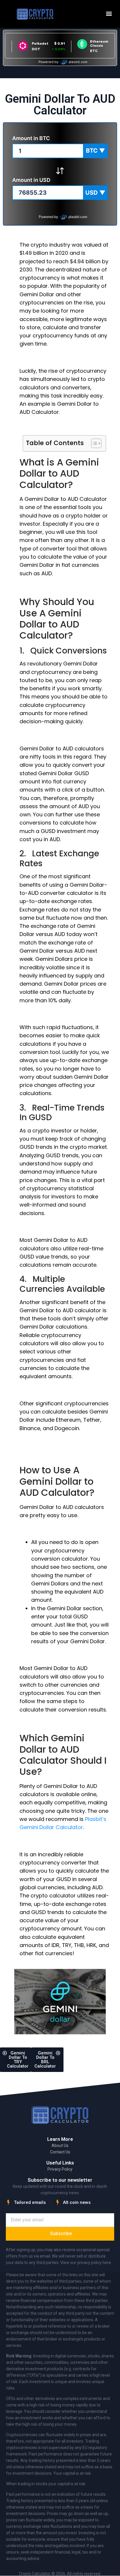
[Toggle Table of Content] (93, 443)
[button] (109, 14)
